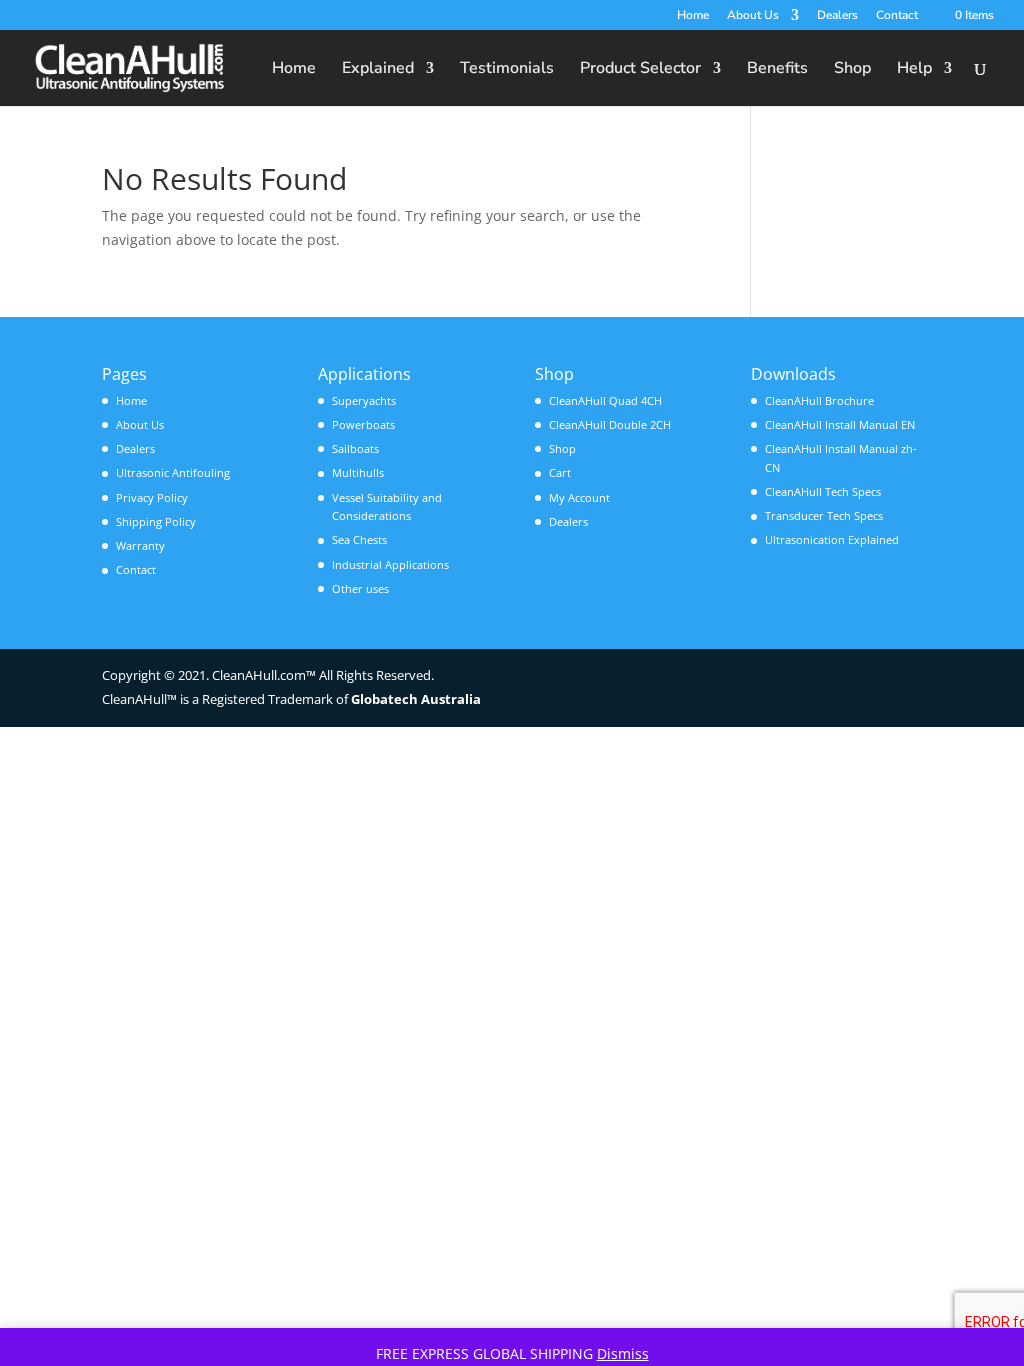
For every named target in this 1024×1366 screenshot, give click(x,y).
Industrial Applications (390, 564)
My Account (579, 497)
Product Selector (640, 70)
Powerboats (363, 424)
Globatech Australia (416, 699)
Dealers (837, 16)
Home (693, 16)
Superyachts (364, 400)
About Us (753, 16)
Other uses (360, 588)
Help (914, 70)
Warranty (140, 545)
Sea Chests (359, 539)
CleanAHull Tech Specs (823, 491)
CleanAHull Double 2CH (610, 424)
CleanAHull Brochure (819, 400)
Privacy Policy (152, 497)
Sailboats (355, 448)
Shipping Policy (156, 521)
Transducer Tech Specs (824, 515)
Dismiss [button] (623, 1353)
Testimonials (507, 70)
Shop (852, 70)
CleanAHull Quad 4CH (605, 400)
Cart (560, 472)
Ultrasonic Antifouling (173, 472)
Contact (897, 16)
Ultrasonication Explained (832, 539)
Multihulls (358, 472)
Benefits (777, 70)
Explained (378, 70)
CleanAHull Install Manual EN (840, 424)
